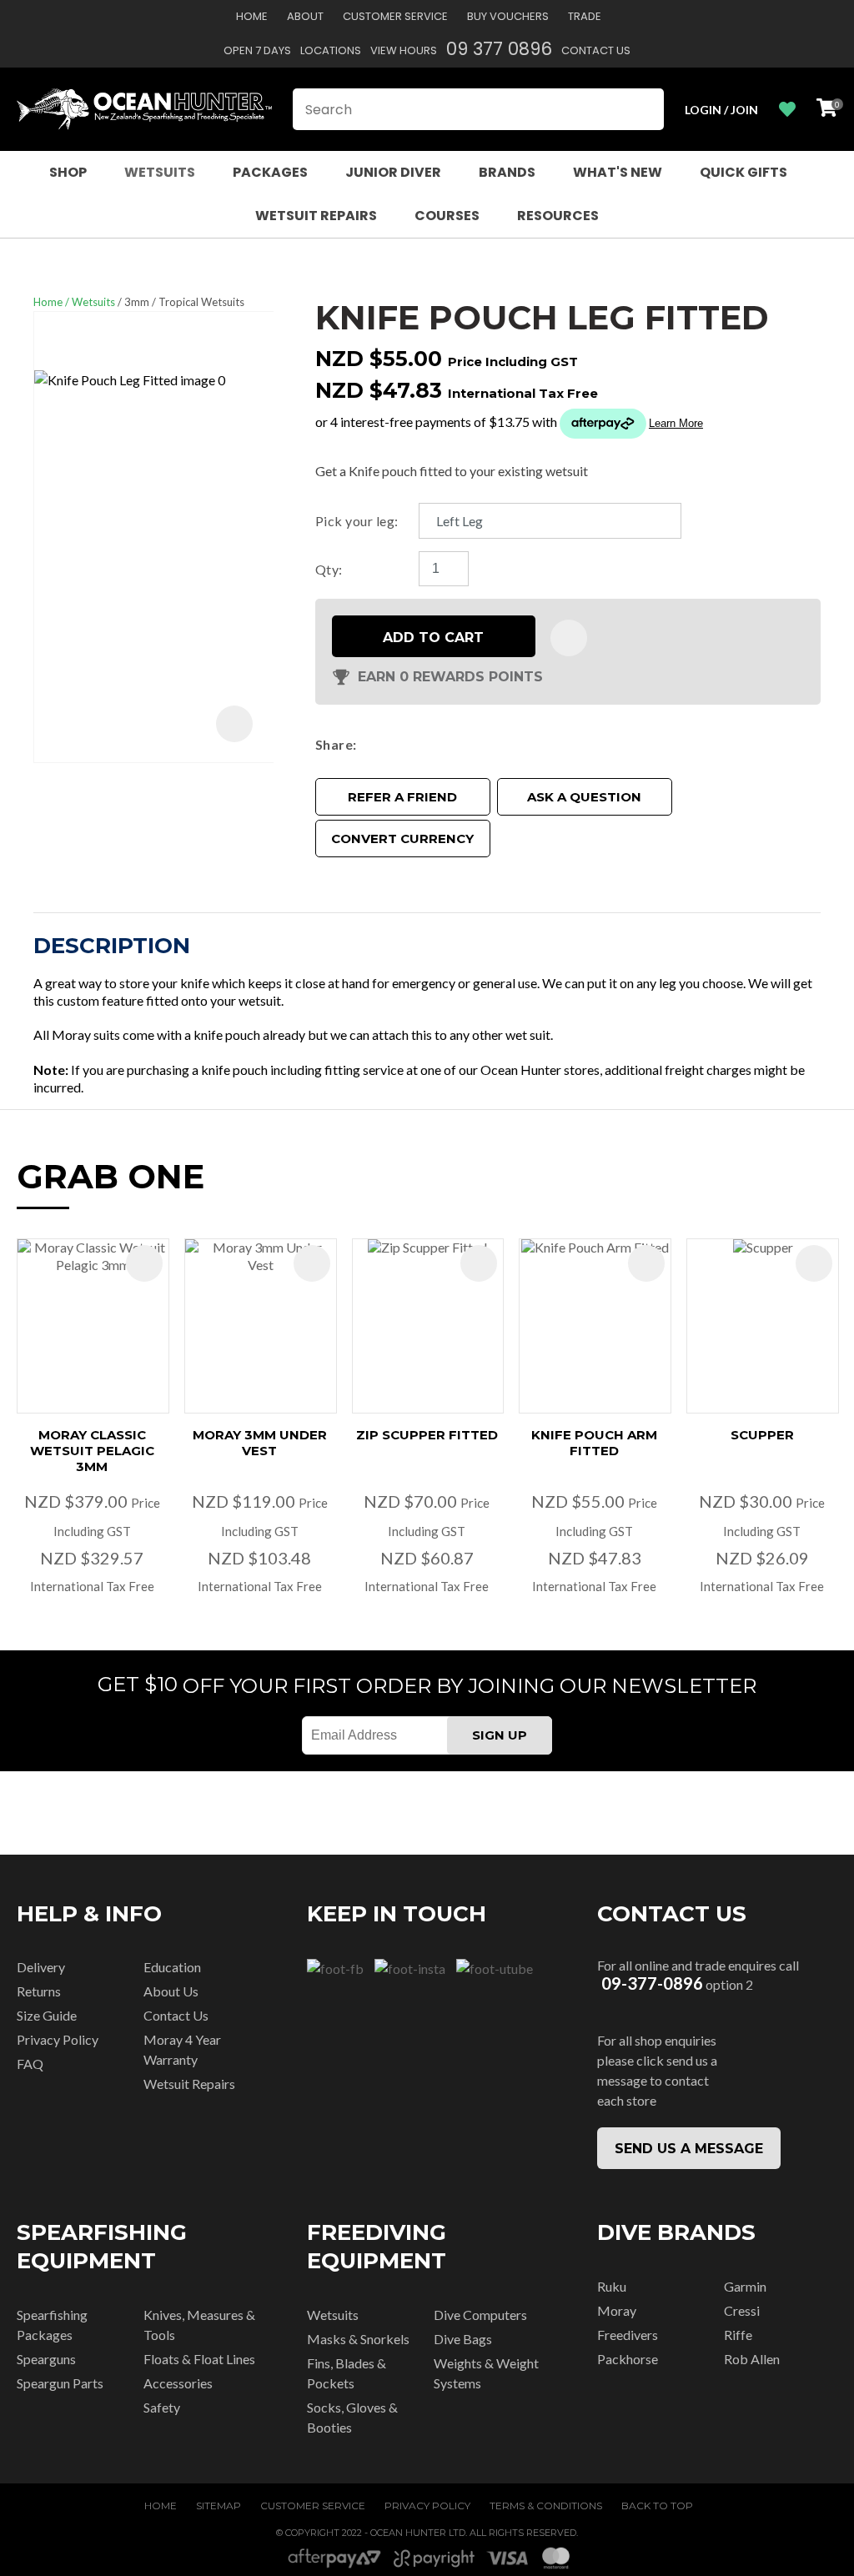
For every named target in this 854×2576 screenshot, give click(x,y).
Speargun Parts (60, 2383)
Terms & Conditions (546, 2506)
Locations (331, 50)
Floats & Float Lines (199, 2359)
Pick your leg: (357, 521)
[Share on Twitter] (388, 744)
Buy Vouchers (508, 16)
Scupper (762, 1435)
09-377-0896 (652, 1983)
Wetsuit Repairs (316, 216)
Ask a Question (584, 797)
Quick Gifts (743, 172)
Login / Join (721, 110)
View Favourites (787, 110)
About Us (171, 1991)
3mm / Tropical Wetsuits (184, 302)
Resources (558, 216)
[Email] (413, 744)
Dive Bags (463, 2339)
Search (644, 109)
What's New (618, 172)
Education (172, 1967)
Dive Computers (480, 2315)
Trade (585, 16)
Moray (617, 2310)
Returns (39, 1991)
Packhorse (628, 2359)
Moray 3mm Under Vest (260, 1443)
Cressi (742, 2310)
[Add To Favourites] (569, 638)
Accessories (178, 2383)
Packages (270, 172)
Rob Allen (752, 2359)
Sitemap (219, 2506)
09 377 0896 (499, 49)
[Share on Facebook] (367, 744)
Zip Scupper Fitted (427, 1435)
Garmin (745, 2286)
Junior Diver (393, 172)
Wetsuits (160, 172)
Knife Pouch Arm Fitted (594, 1443)
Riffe (738, 2335)
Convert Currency (402, 839)
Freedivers (628, 2335)
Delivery (41, 1967)
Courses (447, 216)
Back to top (657, 2506)
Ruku (612, 2286)
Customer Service (395, 16)
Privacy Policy (58, 2039)
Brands (507, 172)
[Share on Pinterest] (438, 744)
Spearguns (46, 2359)
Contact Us (596, 50)
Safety (162, 2407)
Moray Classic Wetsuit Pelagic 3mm (92, 1451)
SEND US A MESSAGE (689, 2149)
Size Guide (47, 2015)
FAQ (30, 2064)
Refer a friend (402, 797)
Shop (68, 172)
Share (334, 744)
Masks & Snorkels (358, 2339)
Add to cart (433, 638)
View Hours (404, 50)
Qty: (329, 569)
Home (252, 16)
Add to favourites (144, 1263)
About (305, 16)
